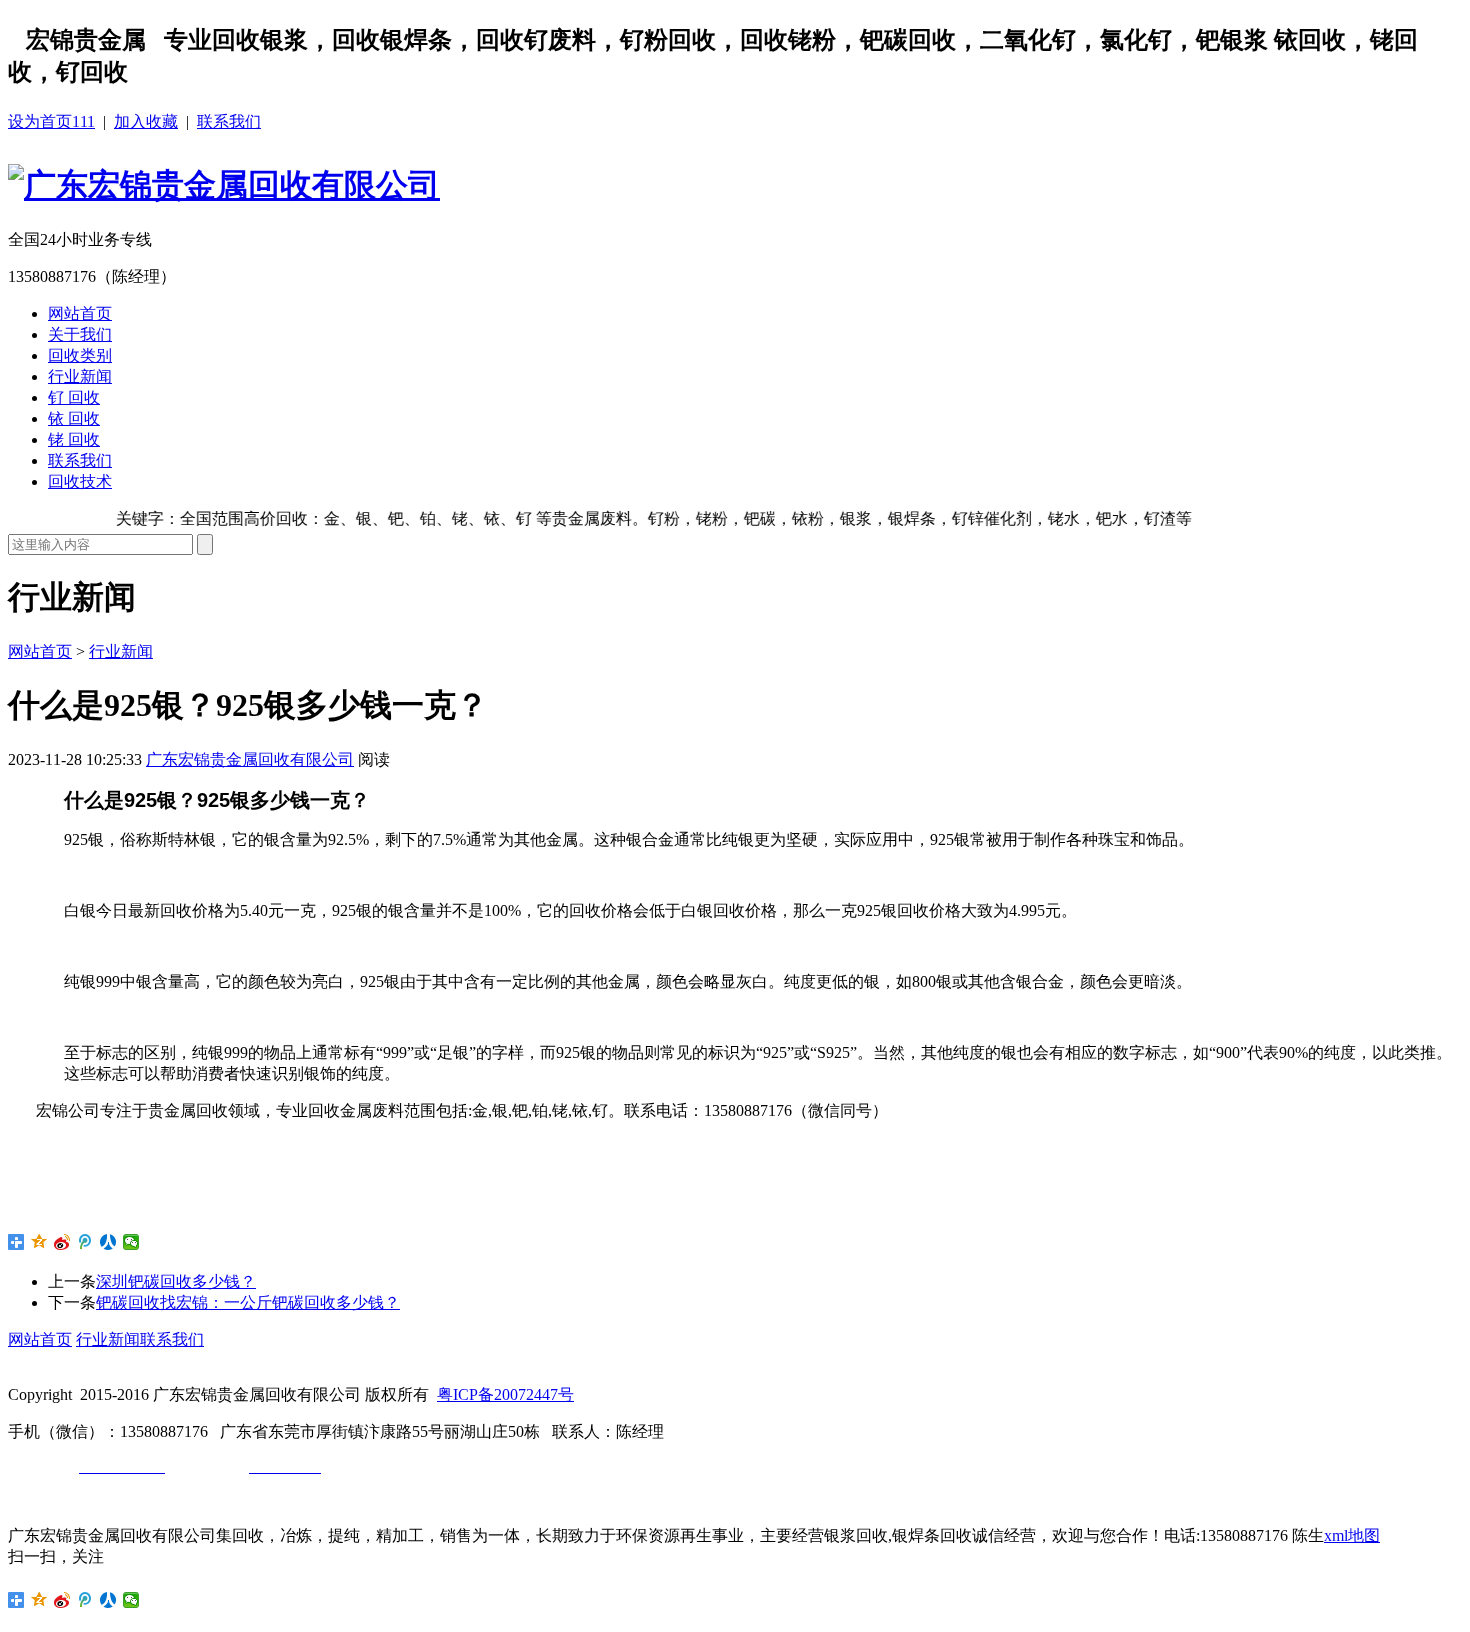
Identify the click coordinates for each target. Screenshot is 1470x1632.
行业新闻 (80, 376)
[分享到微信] (131, 1242)
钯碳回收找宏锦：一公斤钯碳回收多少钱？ (248, 1302)
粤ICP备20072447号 (505, 1394)
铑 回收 (74, 439)
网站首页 (80, 313)
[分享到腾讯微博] (85, 1242)
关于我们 (80, 334)
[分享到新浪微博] (62, 1242)
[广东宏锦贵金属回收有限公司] (224, 185)
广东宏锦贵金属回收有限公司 (250, 759)
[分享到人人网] (108, 1242)
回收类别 (80, 355)
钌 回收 (74, 397)
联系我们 (229, 121)
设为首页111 (51, 121)
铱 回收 (74, 418)
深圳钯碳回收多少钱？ (176, 1281)
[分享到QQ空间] (39, 1242)
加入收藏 (146, 121)
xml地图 (1352, 1535)
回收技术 (80, 481)
